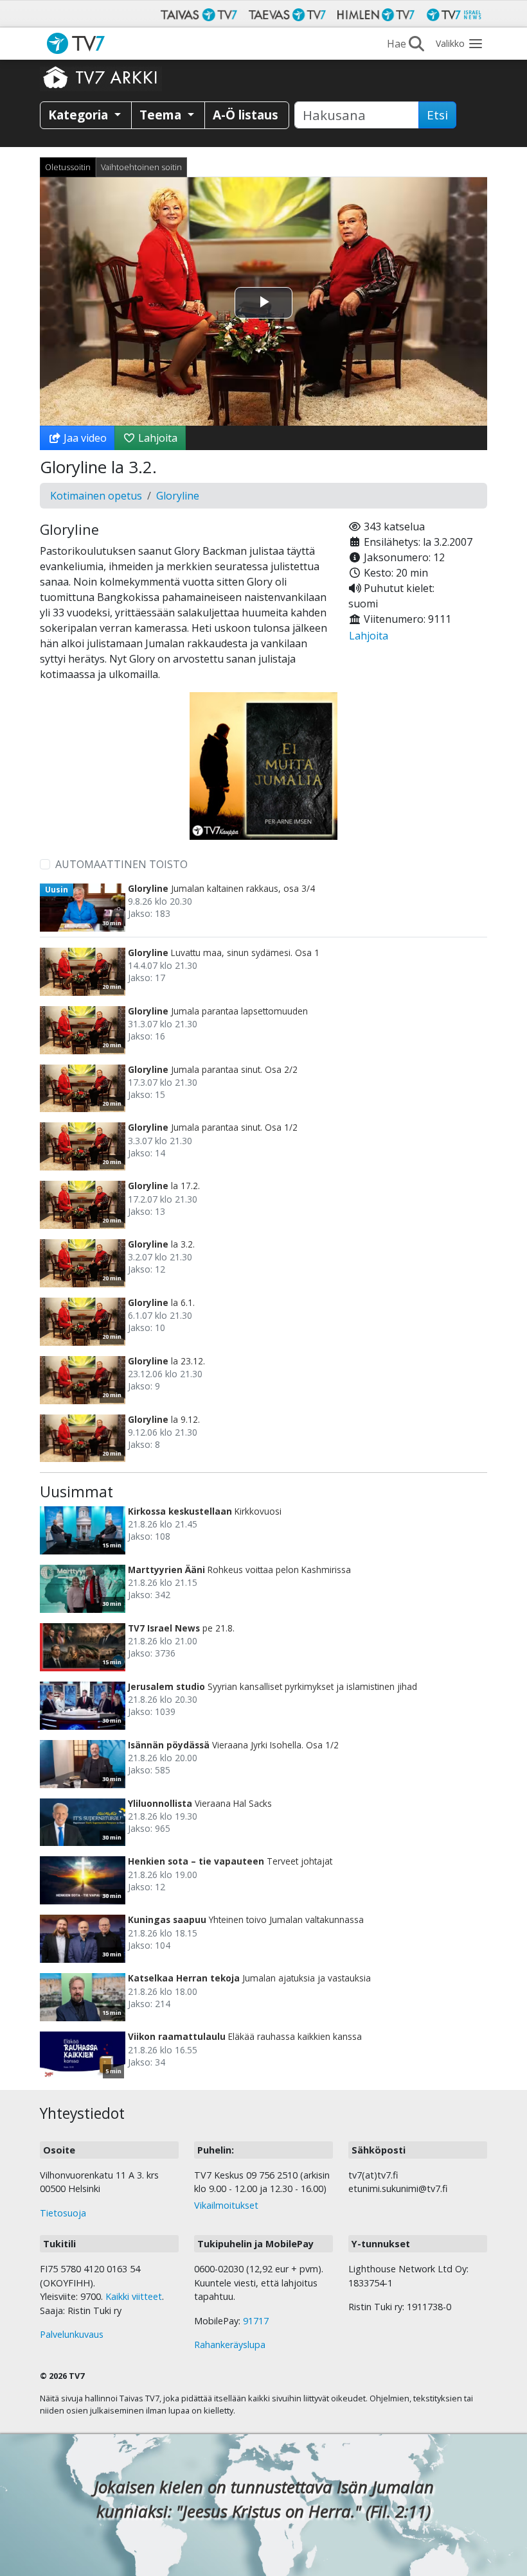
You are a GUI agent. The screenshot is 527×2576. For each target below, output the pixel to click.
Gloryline (178, 496)
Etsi (437, 115)
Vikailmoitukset (226, 2205)
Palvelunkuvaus (72, 2334)
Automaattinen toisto (121, 864)
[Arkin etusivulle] (101, 77)
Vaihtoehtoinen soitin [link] (141, 167)
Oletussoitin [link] (68, 167)
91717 (256, 2321)
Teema (162, 115)
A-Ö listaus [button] (246, 115)
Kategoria (80, 115)
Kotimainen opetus (96, 496)
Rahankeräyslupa (230, 2345)
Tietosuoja (63, 2213)
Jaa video (84, 438)
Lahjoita (156, 438)
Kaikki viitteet (134, 2296)
